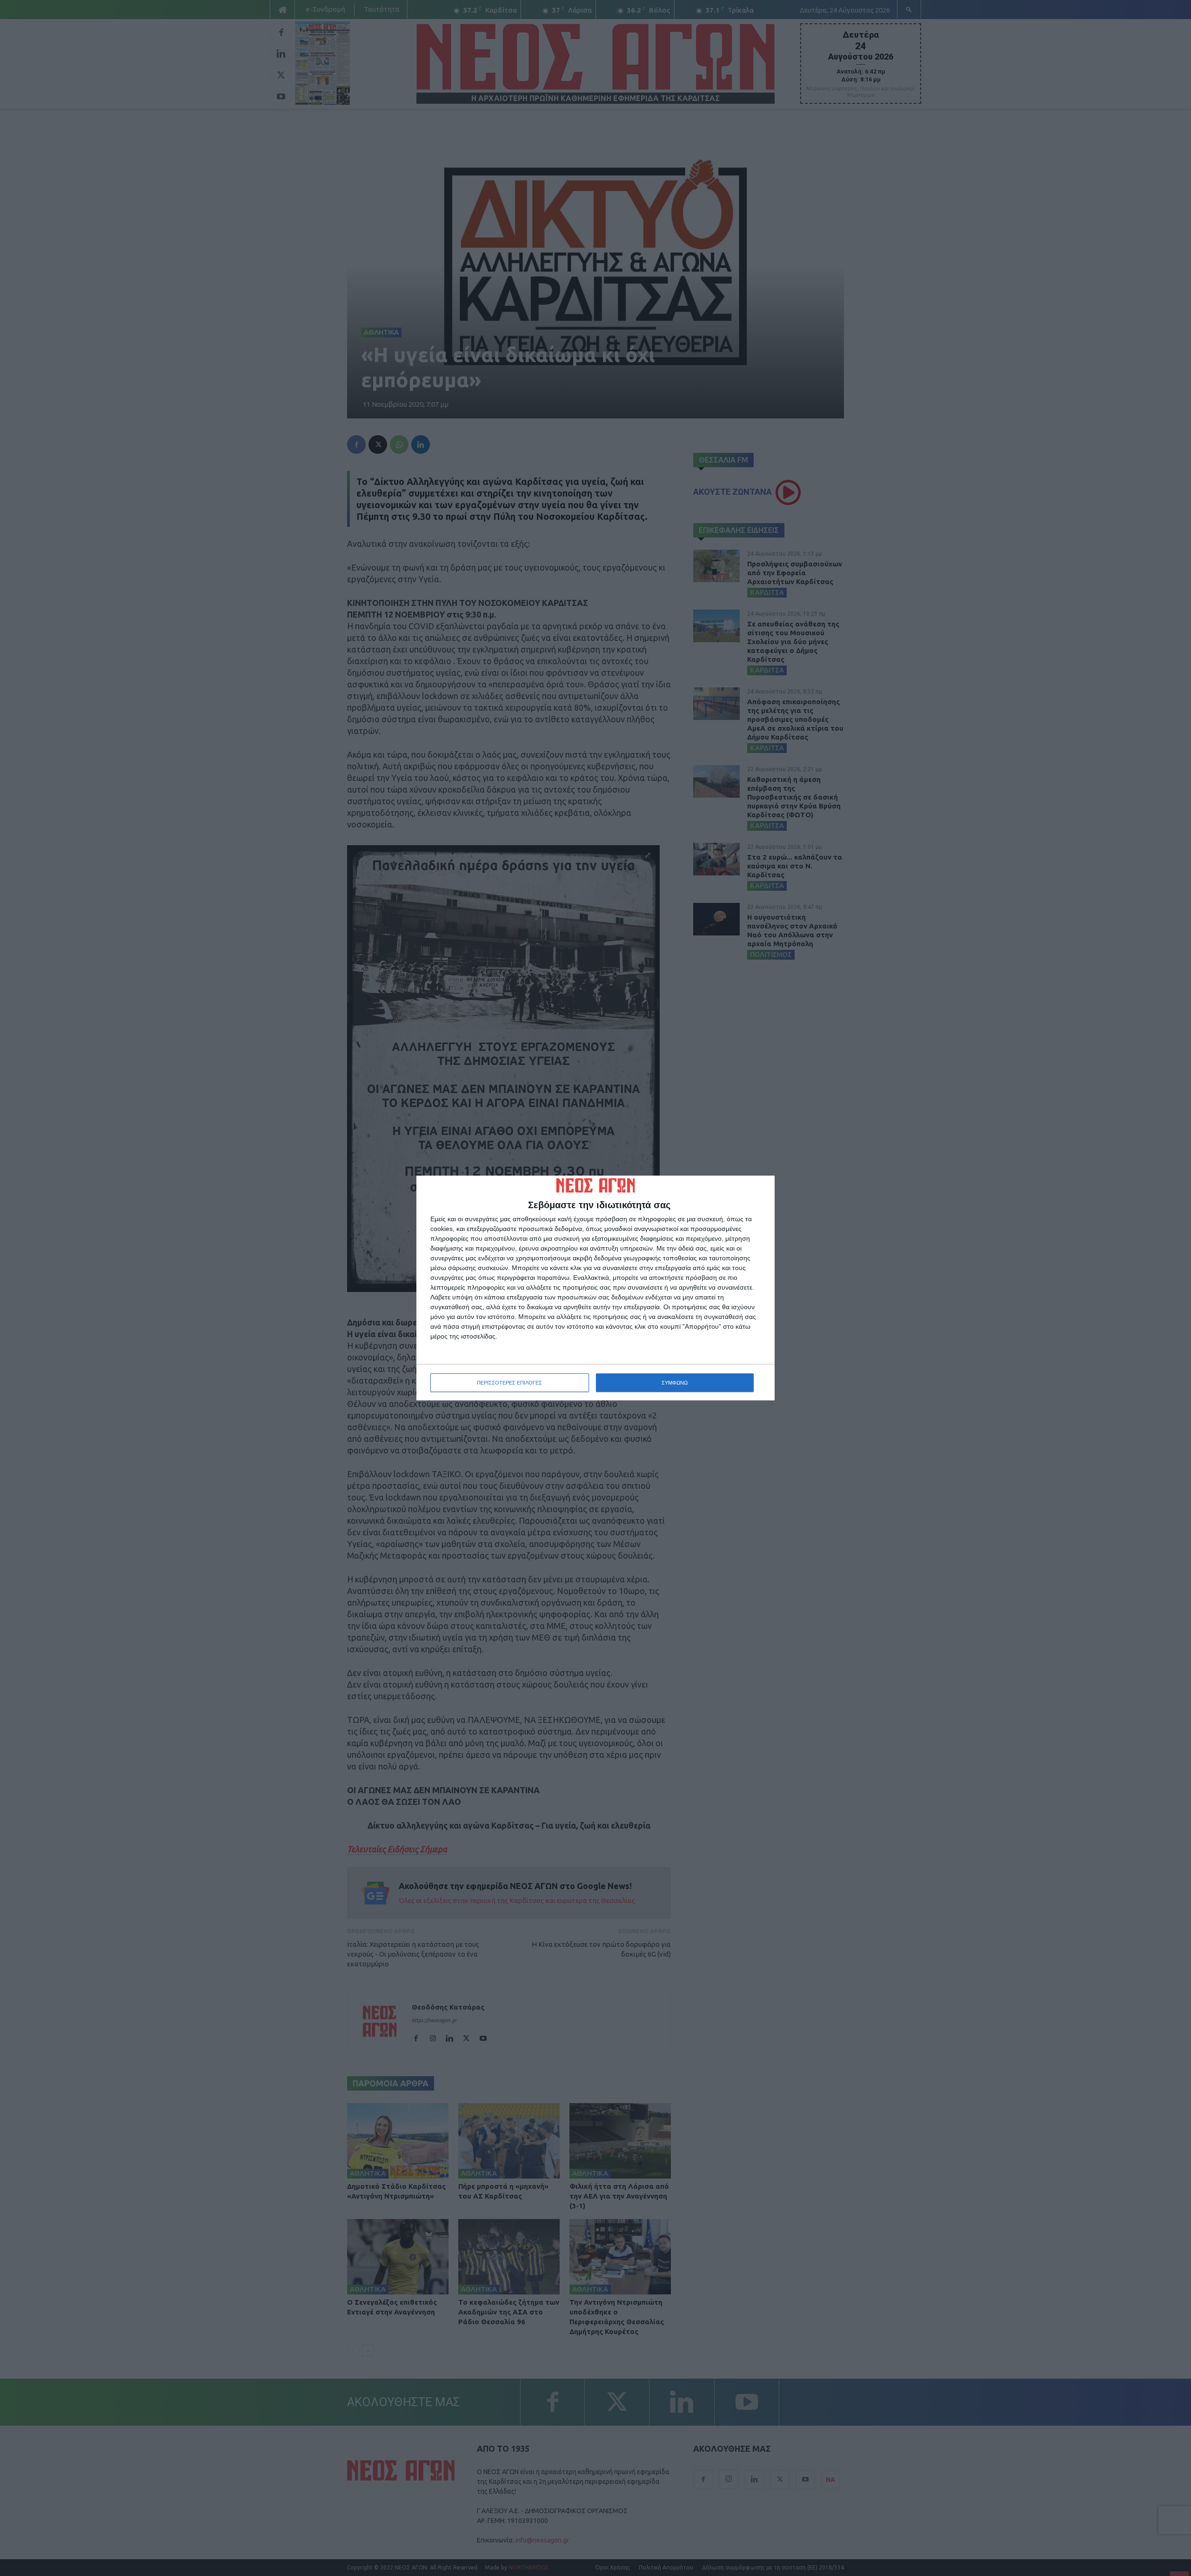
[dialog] (595, 1288)
